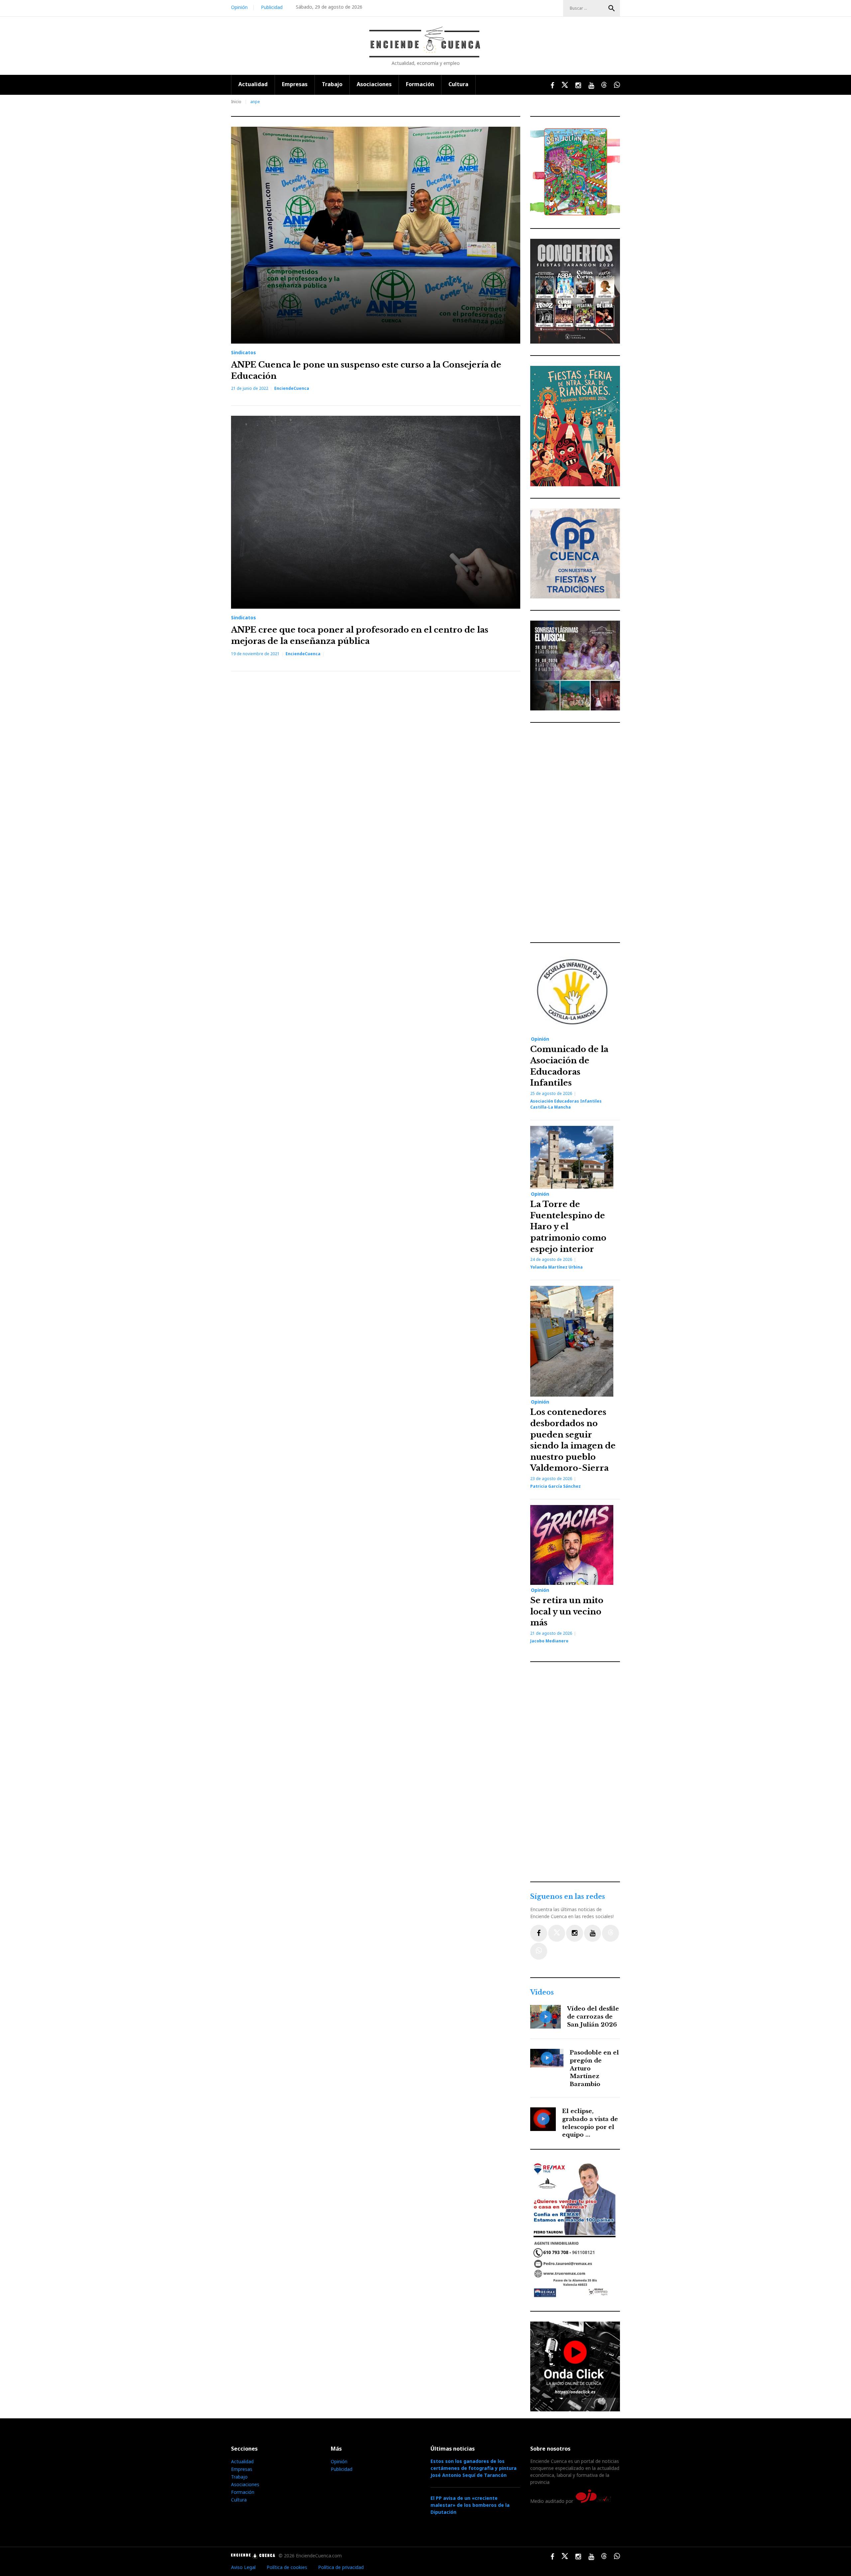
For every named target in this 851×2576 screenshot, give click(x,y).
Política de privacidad (341, 2567)
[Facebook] (539, 1933)
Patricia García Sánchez (555, 1486)
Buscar (612, 8)
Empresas (295, 84)
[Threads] (610, 1933)
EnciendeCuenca (292, 388)
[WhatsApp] (539, 1951)
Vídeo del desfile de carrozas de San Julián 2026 (593, 2017)
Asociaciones (374, 84)
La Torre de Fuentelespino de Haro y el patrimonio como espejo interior (568, 1226)
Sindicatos (243, 353)
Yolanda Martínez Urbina (556, 1267)
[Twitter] (557, 1933)
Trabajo (332, 84)
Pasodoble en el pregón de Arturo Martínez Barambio (594, 2068)
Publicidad (272, 7)
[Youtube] (593, 1933)
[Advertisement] (577, 833)
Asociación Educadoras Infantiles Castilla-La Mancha (566, 1104)
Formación (420, 84)
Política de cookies (287, 2567)
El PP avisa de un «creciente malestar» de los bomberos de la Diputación (470, 2505)
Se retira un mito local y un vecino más (567, 1611)
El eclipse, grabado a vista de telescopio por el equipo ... (590, 2123)
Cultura (458, 84)
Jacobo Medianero (549, 1641)
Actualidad (253, 84)
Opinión (239, 7)
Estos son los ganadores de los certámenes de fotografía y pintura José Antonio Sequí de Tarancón (474, 2468)
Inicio (236, 102)
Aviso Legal (243, 2567)
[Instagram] (575, 1933)
